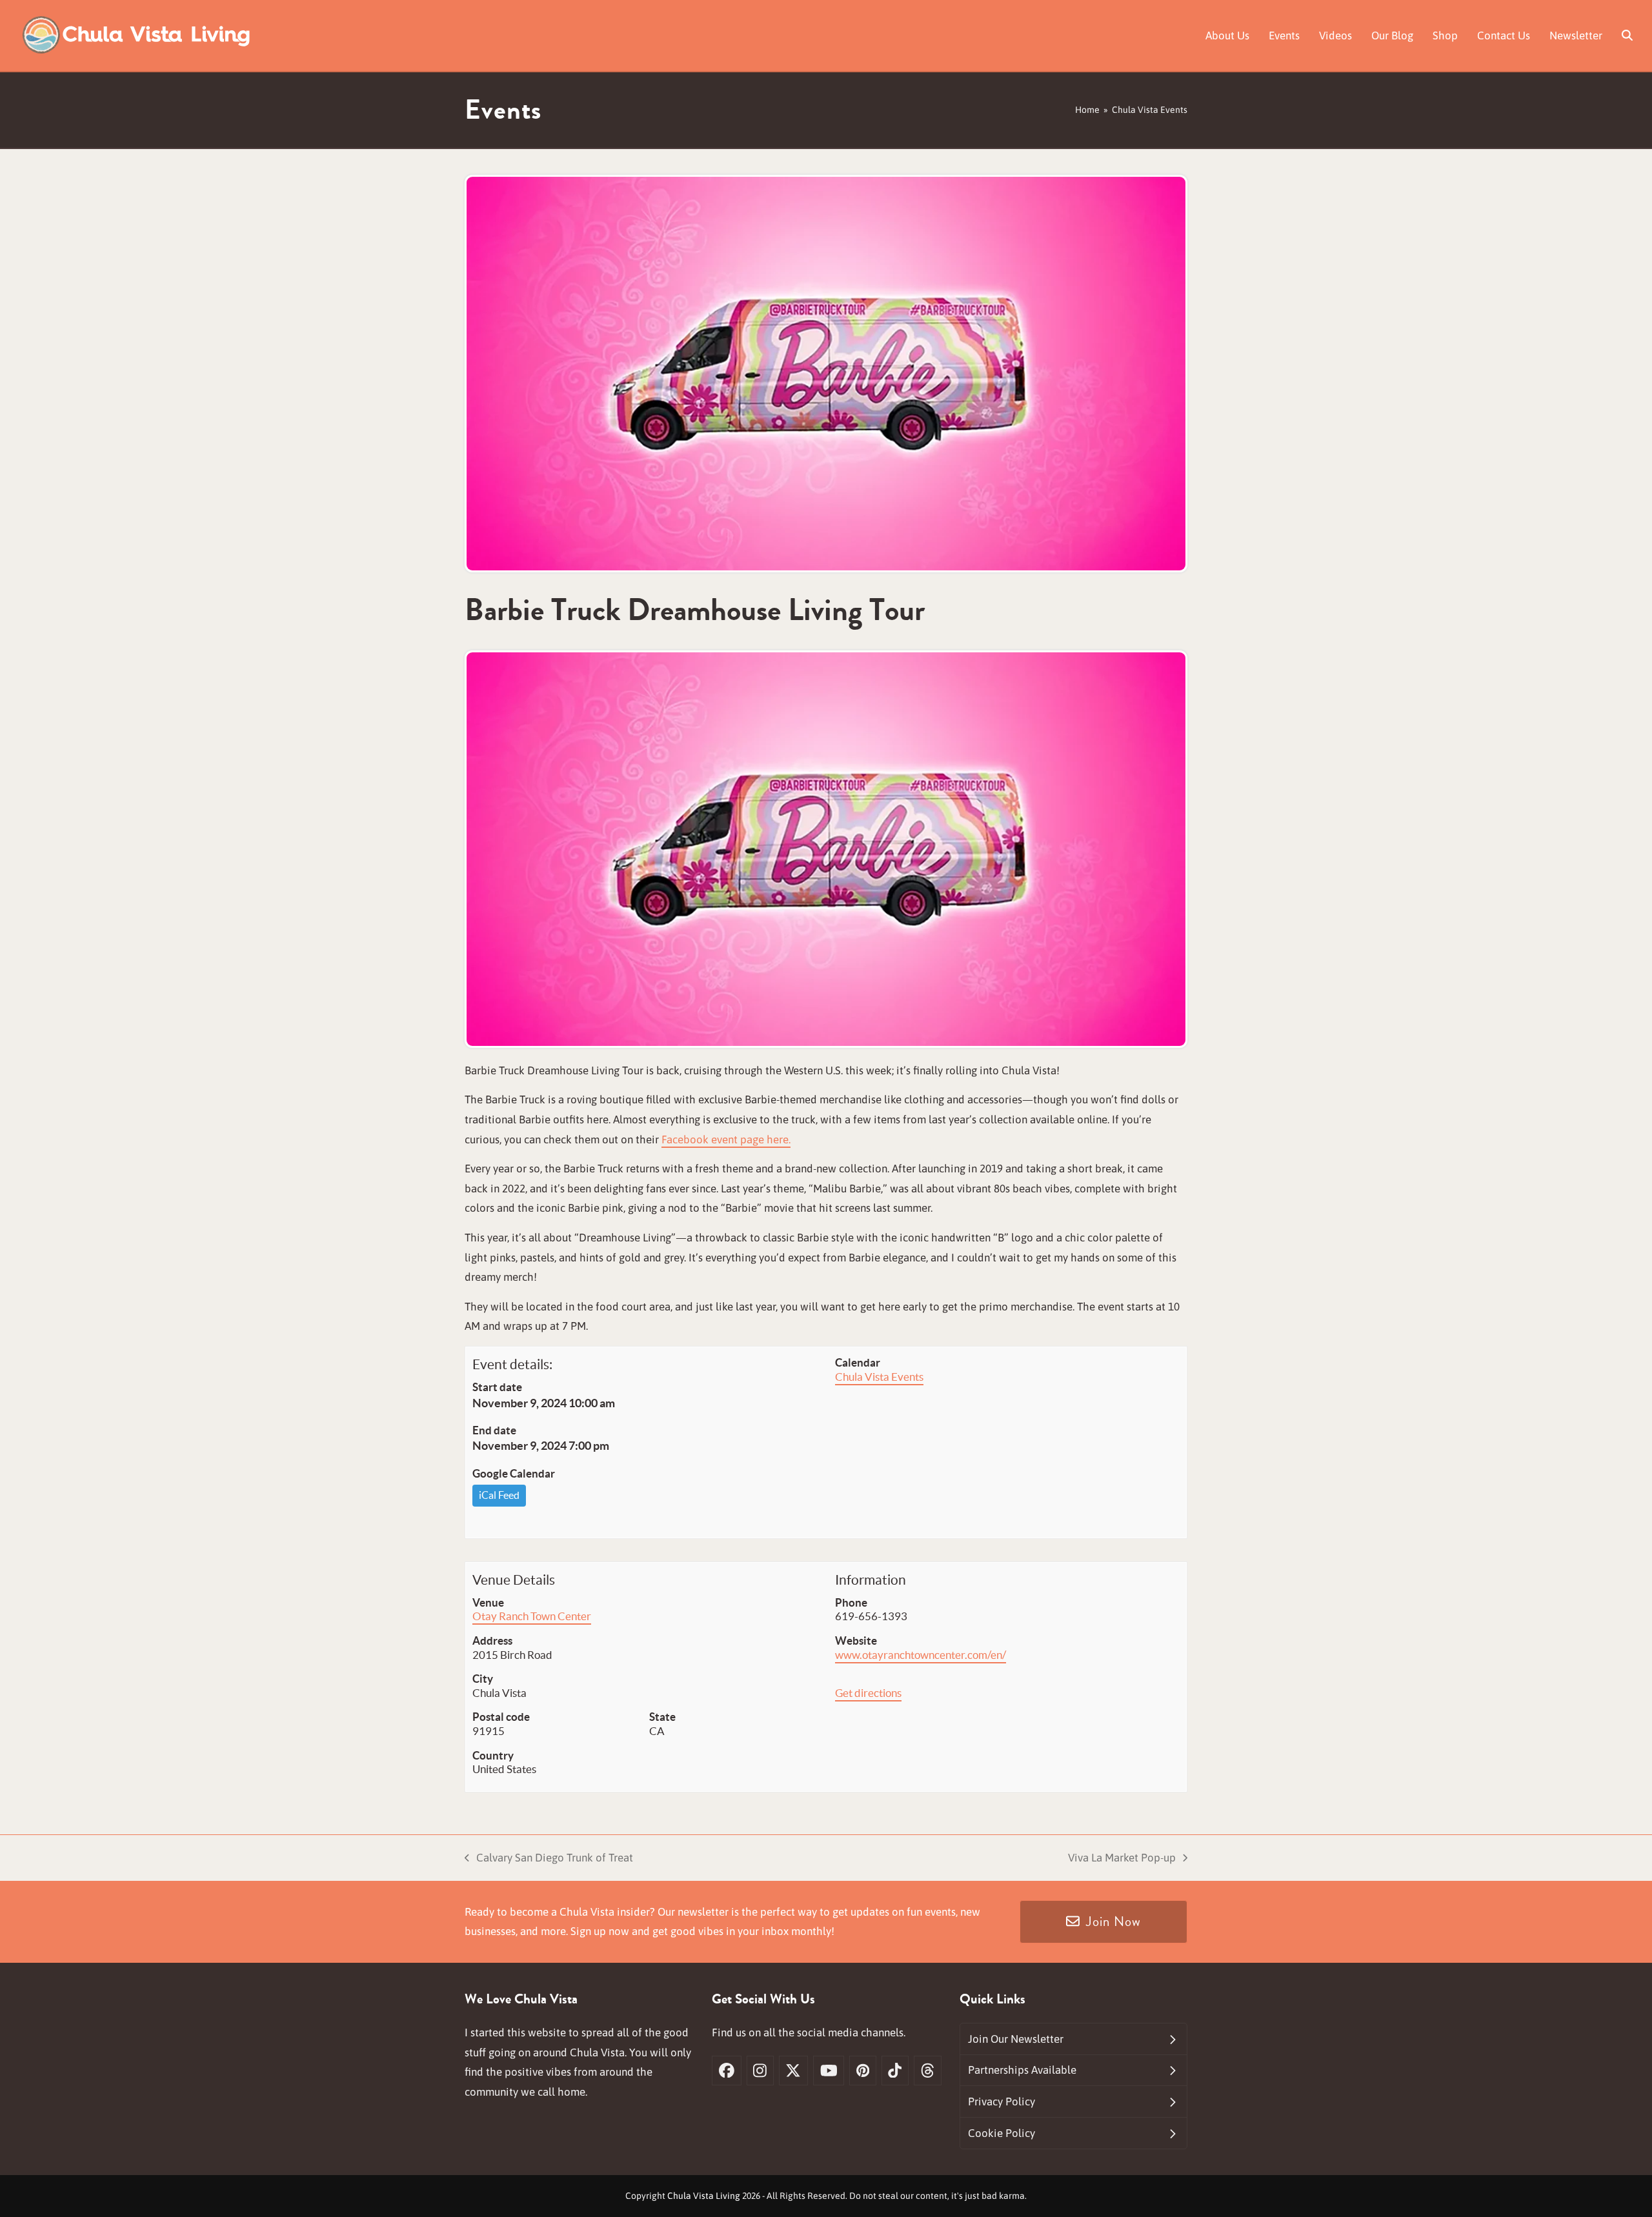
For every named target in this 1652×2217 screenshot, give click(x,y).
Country (493, 1755)
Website (856, 1640)
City (483, 1679)
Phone (851, 1602)
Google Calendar (514, 1473)
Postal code (501, 1717)
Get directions (868, 1693)
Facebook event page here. (726, 1139)
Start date (497, 1387)
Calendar (858, 1362)
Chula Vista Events (879, 1377)
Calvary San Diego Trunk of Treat (549, 1860)
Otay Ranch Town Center (532, 1616)
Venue (488, 1602)
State (662, 1717)
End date (494, 1430)
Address (492, 1640)
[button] (1627, 35)
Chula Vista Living (704, 2196)
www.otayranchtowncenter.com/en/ (921, 1655)
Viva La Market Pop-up (1122, 1860)
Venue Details (514, 1580)
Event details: (512, 1364)
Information (871, 1580)
